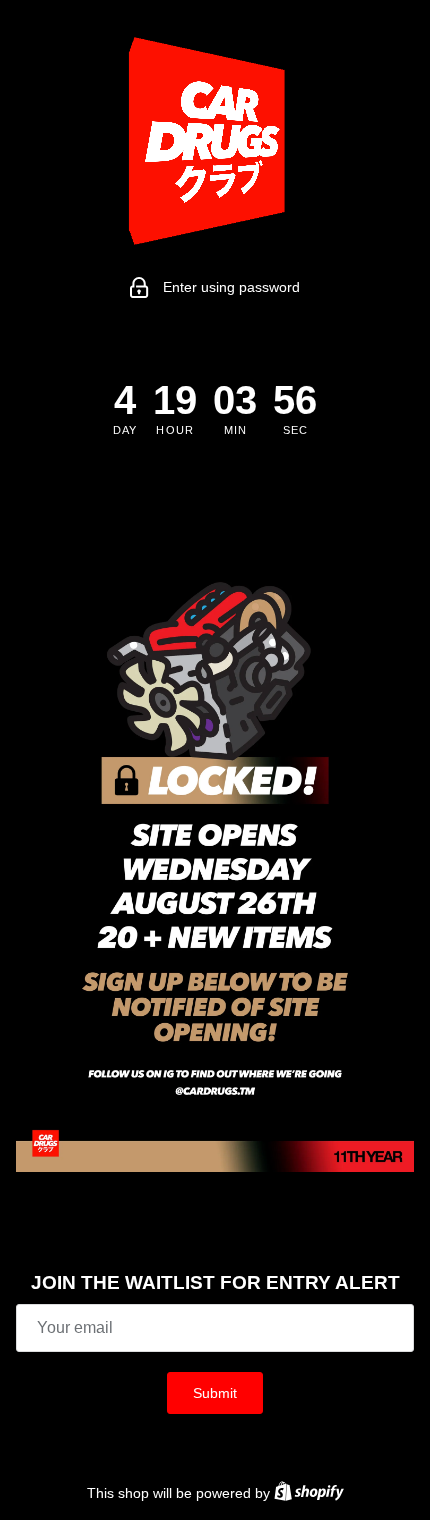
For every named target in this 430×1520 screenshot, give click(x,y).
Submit (215, 1393)
